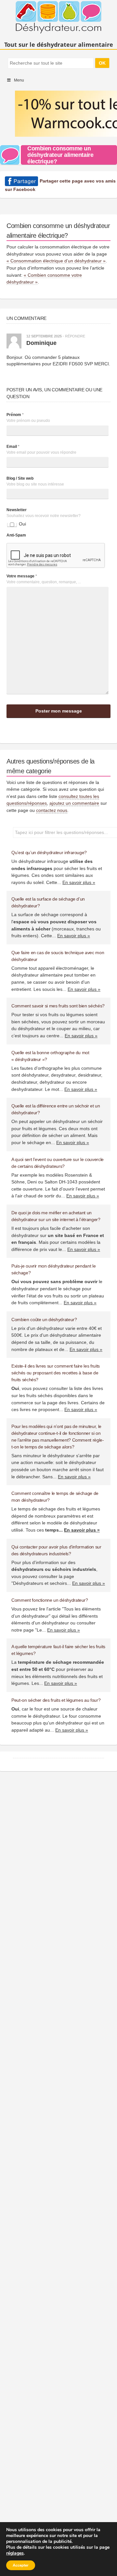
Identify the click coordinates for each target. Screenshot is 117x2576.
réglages (15, 2553)
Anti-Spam (16, 535)
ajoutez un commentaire (74, 803)
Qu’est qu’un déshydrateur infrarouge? (49, 852)
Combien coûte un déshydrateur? (44, 1320)
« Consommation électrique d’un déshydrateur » (56, 261)
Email (13, 447)
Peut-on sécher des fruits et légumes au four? (56, 1700)
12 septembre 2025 (44, 336)
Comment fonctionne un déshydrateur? (50, 1600)
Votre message (22, 576)
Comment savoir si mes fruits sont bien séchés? (58, 1006)
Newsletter (17, 510)
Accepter (21, 2565)
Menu (19, 80)
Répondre (75, 336)
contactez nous (52, 810)
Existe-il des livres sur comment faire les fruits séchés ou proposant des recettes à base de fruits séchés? (56, 1373)
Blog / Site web (20, 478)
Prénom (15, 415)
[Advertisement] (58, 102)
